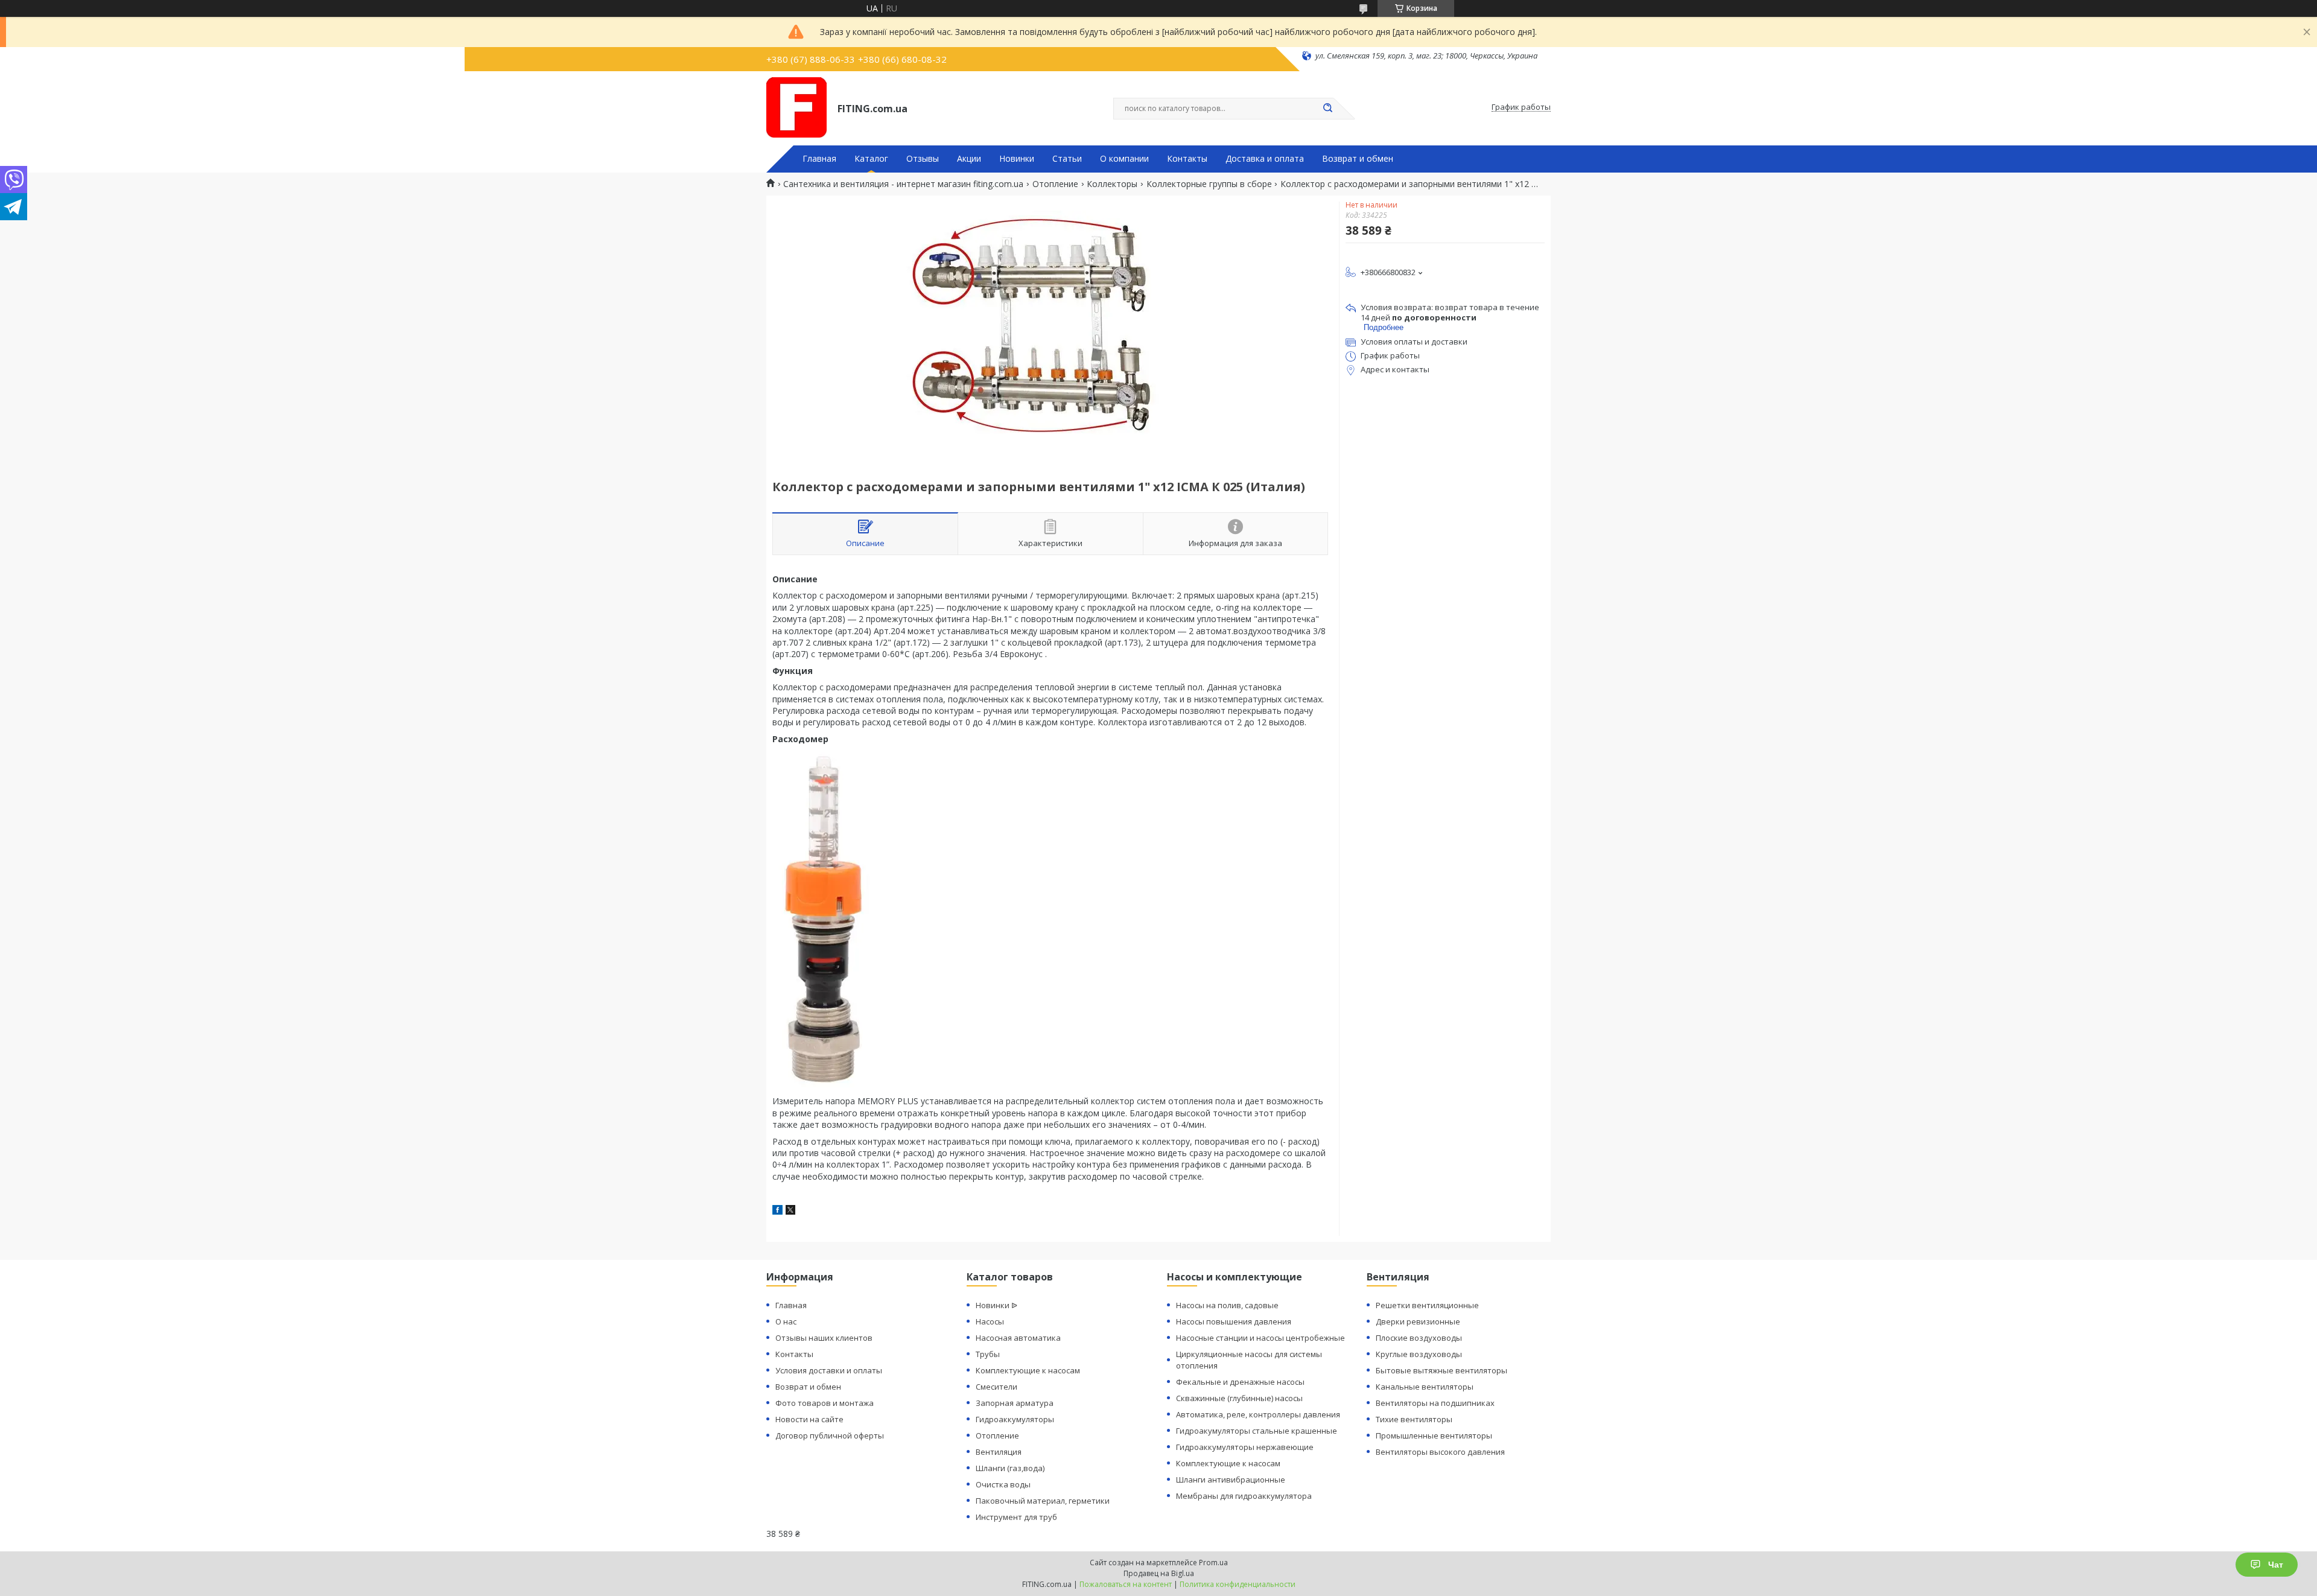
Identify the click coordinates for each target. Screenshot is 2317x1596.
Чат (2276, 1565)
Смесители (996, 1387)
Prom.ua (1213, 1563)
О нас (786, 1321)
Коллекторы (1112, 184)
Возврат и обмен (1358, 159)
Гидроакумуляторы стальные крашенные (1257, 1431)
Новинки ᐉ (996, 1305)
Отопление (1055, 184)
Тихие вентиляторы (1414, 1419)
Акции (969, 159)
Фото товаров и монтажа (825, 1403)
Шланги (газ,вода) (1010, 1468)
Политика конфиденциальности (1238, 1584)
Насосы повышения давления (1234, 1321)
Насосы (990, 1321)
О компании (1124, 159)
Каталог (871, 159)
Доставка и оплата (1265, 159)
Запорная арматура (1015, 1403)
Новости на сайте (809, 1419)
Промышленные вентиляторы (1434, 1435)
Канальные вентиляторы (1425, 1387)
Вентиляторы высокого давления (1440, 1452)
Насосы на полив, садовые (1227, 1305)
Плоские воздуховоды (1419, 1338)
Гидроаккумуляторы (1015, 1419)
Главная (819, 159)
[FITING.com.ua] (796, 107)
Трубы (988, 1354)
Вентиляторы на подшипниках (1435, 1403)
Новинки (1017, 159)
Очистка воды (1003, 1484)
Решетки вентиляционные (1427, 1305)
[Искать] (1327, 109)
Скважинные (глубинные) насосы (1239, 1398)
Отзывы (923, 159)
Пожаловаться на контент (1126, 1584)
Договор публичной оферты (830, 1435)
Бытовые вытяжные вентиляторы (1441, 1370)
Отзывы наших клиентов (824, 1338)
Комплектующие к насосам (1028, 1370)
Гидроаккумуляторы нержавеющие (1245, 1447)
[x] (790, 1211)
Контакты (1187, 159)
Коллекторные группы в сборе (1209, 184)
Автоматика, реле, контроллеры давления (1258, 1414)
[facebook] (777, 1211)
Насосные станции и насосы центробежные (1260, 1338)
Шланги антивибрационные (1231, 1480)
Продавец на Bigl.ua (1159, 1573)
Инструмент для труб (1016, 1517)
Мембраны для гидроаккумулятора (1244, 1496)
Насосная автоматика (1018, 1338)
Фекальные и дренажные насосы (1240, 1382)
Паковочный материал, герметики (1043, 1501)
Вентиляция (999, 1452)
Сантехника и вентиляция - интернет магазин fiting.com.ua (903, 184)
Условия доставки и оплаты (829, 1370)
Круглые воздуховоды (1419, 1354)
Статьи (1067, 159)
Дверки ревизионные (1418, 1321)
